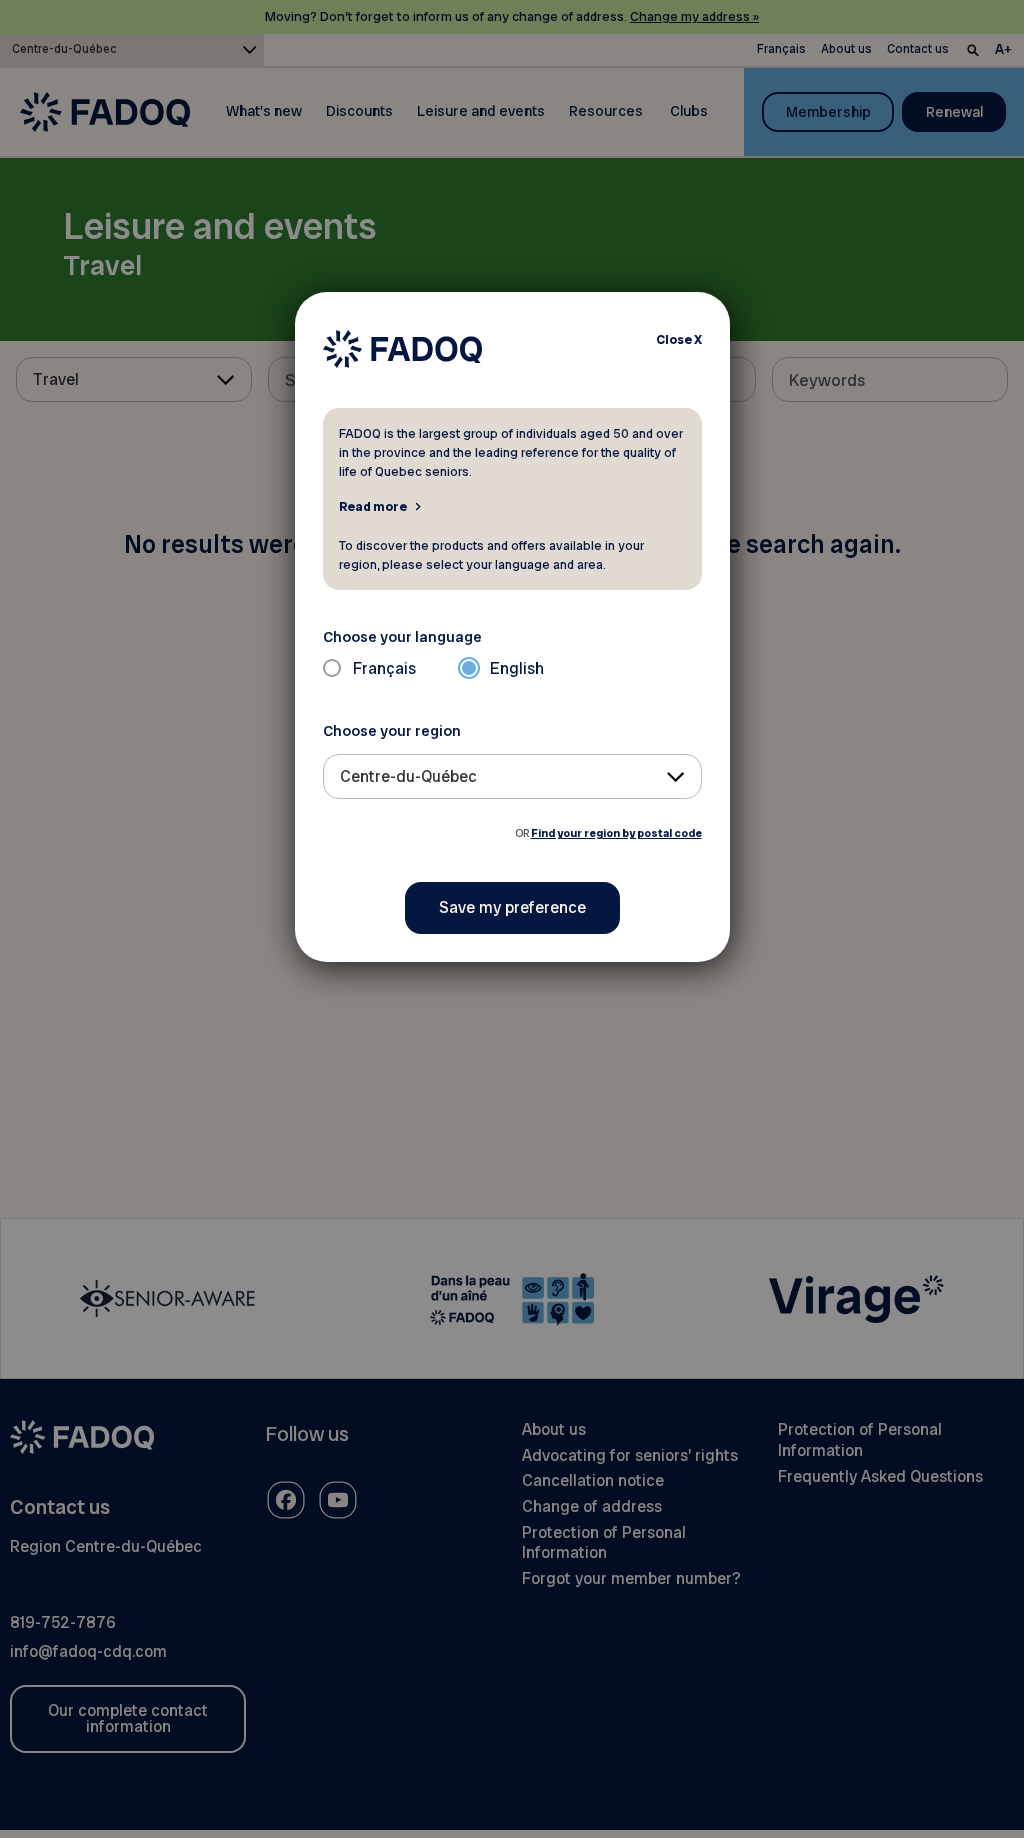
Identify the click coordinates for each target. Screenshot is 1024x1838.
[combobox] (512, 776)
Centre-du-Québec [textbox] (408, 776)
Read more (373, 506)
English (517, 668)
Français (384, 668)
